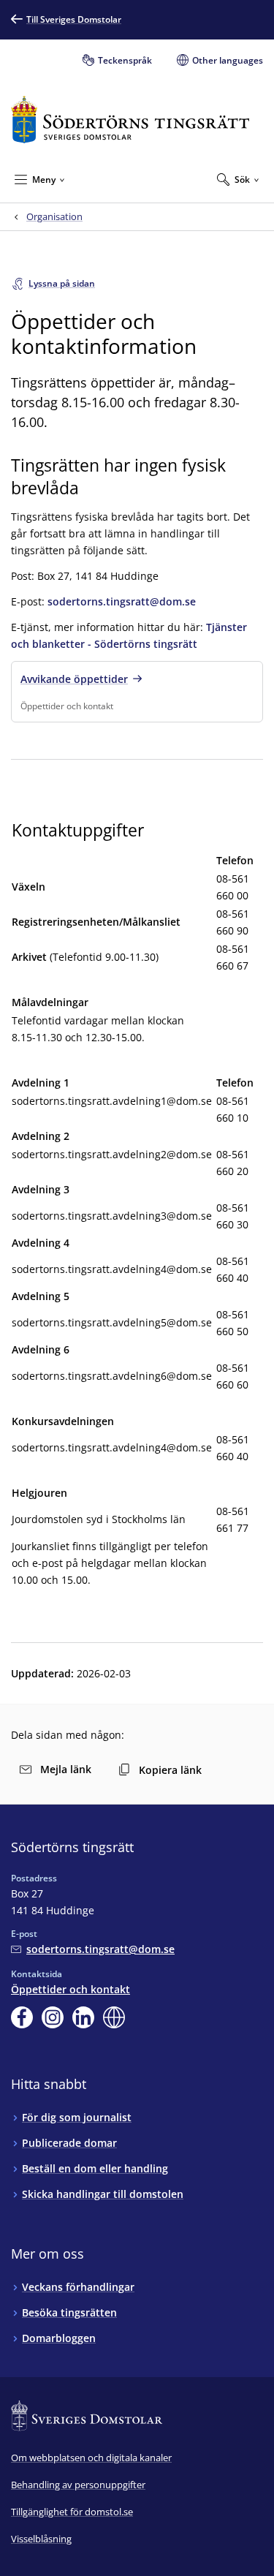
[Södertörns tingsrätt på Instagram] (53, 2017)
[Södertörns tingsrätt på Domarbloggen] (114, 2017)
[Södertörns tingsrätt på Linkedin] (83, 2017)
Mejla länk (66, 1769)
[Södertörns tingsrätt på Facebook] (22, 2017)
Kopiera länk (170, 1770)
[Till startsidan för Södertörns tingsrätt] (130, 120)
